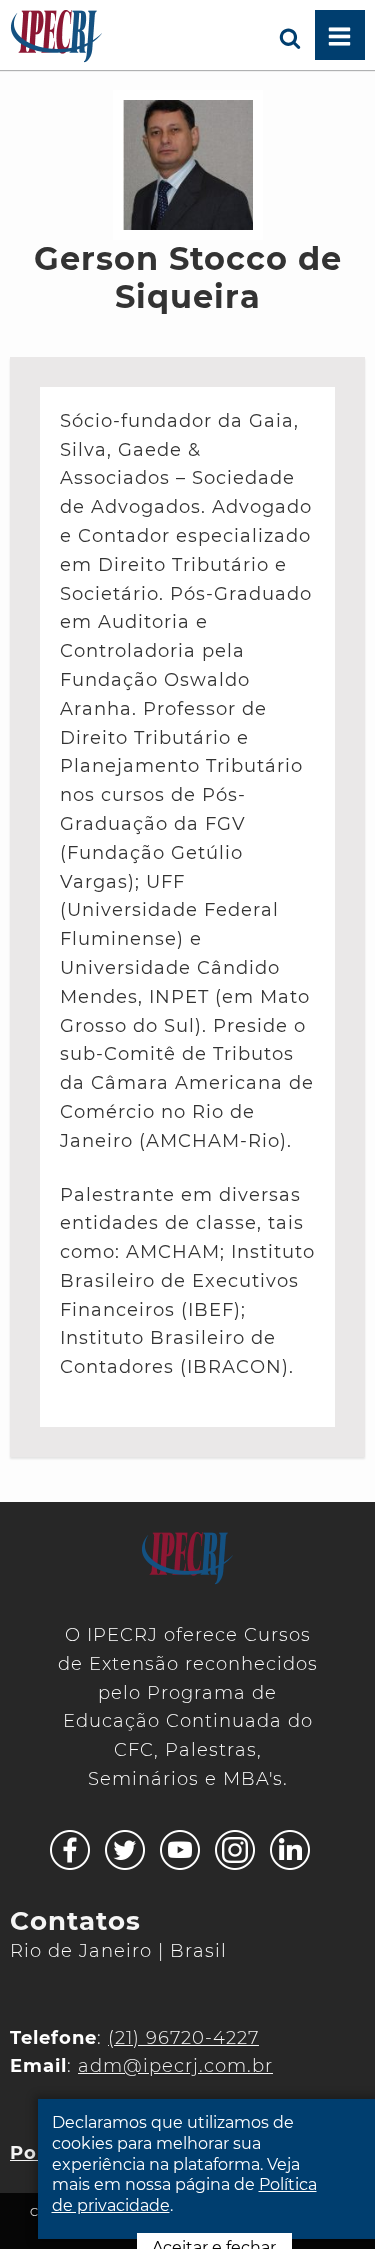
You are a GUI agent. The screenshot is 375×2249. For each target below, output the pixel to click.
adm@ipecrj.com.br (175, 2066)
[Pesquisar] (290, 35)
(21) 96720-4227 (183, 2038)
